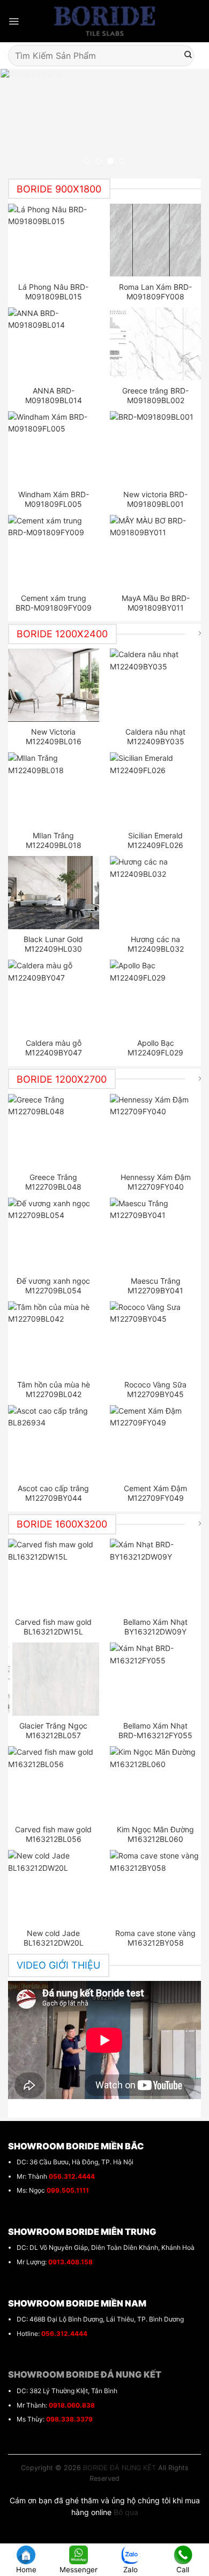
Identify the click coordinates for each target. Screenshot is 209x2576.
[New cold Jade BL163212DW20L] (54, 1886)
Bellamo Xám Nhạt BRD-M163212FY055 (155, 1730)
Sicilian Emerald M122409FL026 (155, 840)
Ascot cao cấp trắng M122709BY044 (53, 1493)
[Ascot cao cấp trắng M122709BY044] (54, 1441)
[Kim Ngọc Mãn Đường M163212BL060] (156, 1783)
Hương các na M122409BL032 (156, 944)
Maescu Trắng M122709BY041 (155, 1286)
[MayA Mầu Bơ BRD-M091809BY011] (156, 551)
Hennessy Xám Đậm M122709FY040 (156, 1182)
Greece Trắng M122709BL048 (53, 1182)
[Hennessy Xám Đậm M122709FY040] (156, 1130)
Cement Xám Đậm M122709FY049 (155, 1493)
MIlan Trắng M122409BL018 (54, 840)
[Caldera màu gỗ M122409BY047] (54, 996)
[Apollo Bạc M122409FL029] (156, 996)
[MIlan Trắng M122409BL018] (54, 789)
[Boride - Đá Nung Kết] (105, 21)
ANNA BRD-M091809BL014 (54, 395)
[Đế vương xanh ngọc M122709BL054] (54, 1234)
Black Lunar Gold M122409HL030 (53, 944)
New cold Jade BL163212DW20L (54, 1938)
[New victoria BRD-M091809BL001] (156, 448)
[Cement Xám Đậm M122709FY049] (156, 1441)
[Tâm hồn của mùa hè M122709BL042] (54, 1338)
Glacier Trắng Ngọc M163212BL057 (53, 1730)
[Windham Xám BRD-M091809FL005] (54, 448)
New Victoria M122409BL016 (54, 736)
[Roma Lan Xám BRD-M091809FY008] (156, 240)
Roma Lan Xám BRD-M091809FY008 (155, 292)
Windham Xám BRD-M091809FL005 (54, 499)
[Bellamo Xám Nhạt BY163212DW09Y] (156, 1575)
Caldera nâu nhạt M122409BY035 (155, 736)
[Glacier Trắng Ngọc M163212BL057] (54, 1679)
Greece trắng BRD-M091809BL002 (155, 395)
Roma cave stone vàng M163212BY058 (155, 1938)
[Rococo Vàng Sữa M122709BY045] (156, 1338)
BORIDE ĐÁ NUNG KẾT (120, 2468)
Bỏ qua (126, 2512)
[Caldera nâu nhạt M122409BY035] (156, 685)
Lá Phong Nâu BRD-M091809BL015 (53, 292)
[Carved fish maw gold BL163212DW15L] (54, 1575)
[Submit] (188, 56)
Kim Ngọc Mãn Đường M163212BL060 (155, 1834)
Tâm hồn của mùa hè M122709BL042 (54, 1389)
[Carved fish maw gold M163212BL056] (54, 1783)
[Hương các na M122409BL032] (156, 892)
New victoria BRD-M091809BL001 (155, 499)
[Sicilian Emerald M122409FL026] (156, 789)
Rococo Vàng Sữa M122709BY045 (155, 1389)
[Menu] (14, 21)
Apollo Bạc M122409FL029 (155, 1048)
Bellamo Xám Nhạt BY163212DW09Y (155, 1627)
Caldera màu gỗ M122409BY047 (54, 1048)
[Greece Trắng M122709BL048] (54, 1130)
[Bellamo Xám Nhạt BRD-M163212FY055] (156, 1679)
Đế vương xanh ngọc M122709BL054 (53, 1286)
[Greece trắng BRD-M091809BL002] (156, 344)
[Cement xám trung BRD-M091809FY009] (54, 551)
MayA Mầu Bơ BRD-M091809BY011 (156, 603)
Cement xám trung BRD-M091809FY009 (54, 603)
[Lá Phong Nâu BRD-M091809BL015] (54, 240)
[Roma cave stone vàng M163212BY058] (156, 1886)
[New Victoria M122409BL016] (54, 685)
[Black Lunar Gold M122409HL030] (54, 892)
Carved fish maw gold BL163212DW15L (53, 1627)
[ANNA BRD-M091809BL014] (54, 344)
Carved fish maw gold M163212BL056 (53, 1834)
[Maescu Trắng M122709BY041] (156, 1234)
